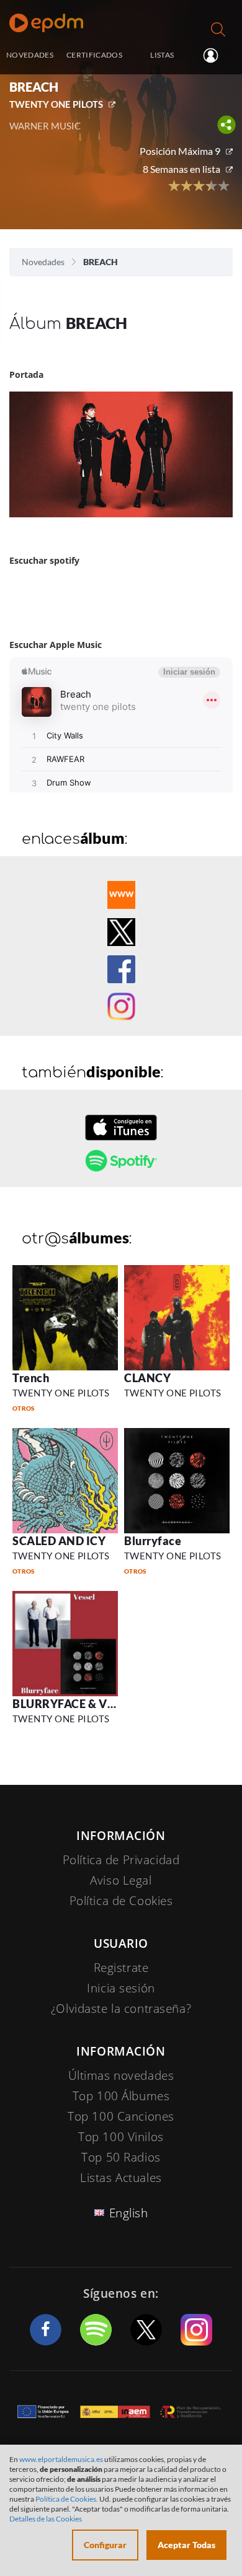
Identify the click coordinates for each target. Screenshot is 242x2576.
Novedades (43, 262)
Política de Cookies (121, 1901)
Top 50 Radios (121, 2157)
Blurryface (153, 1541)
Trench (31, 1378)
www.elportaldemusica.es (61, 2459)
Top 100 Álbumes (121, 2096)
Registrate (121, 1968)
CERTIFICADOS (94, 55)
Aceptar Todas (186, 2545)
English (129, 2213)
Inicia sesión (216, 56)
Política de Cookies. (67, 2499)
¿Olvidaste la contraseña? (121, 2009)
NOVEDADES (30, 55)
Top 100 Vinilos (121, 2137)
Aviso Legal (121, 1880)
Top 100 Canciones (121, 2116)
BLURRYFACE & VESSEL (76, 1704)
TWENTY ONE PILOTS (56, 104)
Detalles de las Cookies (46, 2519)
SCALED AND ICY (59, 1541)
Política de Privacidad (121, 1860)
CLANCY (147, 1378)
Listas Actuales (121, 2178)
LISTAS (162, 55)
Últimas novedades (121, 2075)
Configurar (105, 2545)
